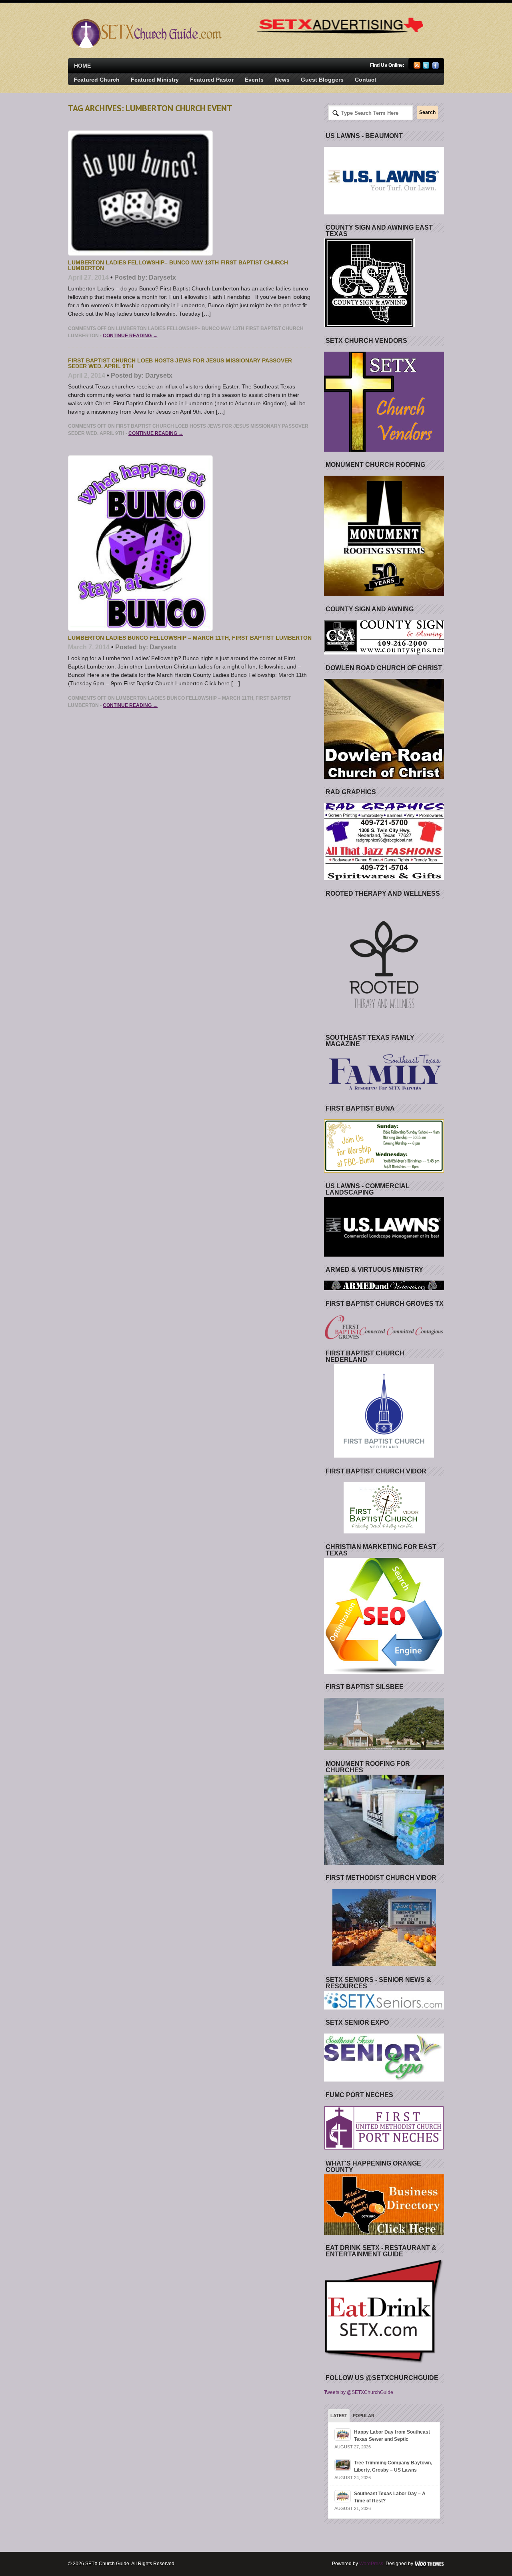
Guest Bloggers (322, 80)
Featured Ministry (155, 80)
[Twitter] (426, 67)
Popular (364, 2416)
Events (254, 80)
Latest (339, 2416)
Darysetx (162, 277)
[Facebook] (435, 67)
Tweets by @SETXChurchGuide (359, 2392)
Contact (366, 80)
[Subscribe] (417, 67)
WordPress (371, 2564)
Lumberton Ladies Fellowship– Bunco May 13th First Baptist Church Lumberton (178, 265)
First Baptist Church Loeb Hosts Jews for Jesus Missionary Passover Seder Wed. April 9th (180, 363)
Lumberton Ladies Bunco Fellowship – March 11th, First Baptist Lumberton (190, 638)
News (282, 80)
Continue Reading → (130, 336)
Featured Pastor (212, 80)
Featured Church (97, 80)
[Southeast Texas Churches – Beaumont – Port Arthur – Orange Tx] (145, 46)
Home (82, 66)
